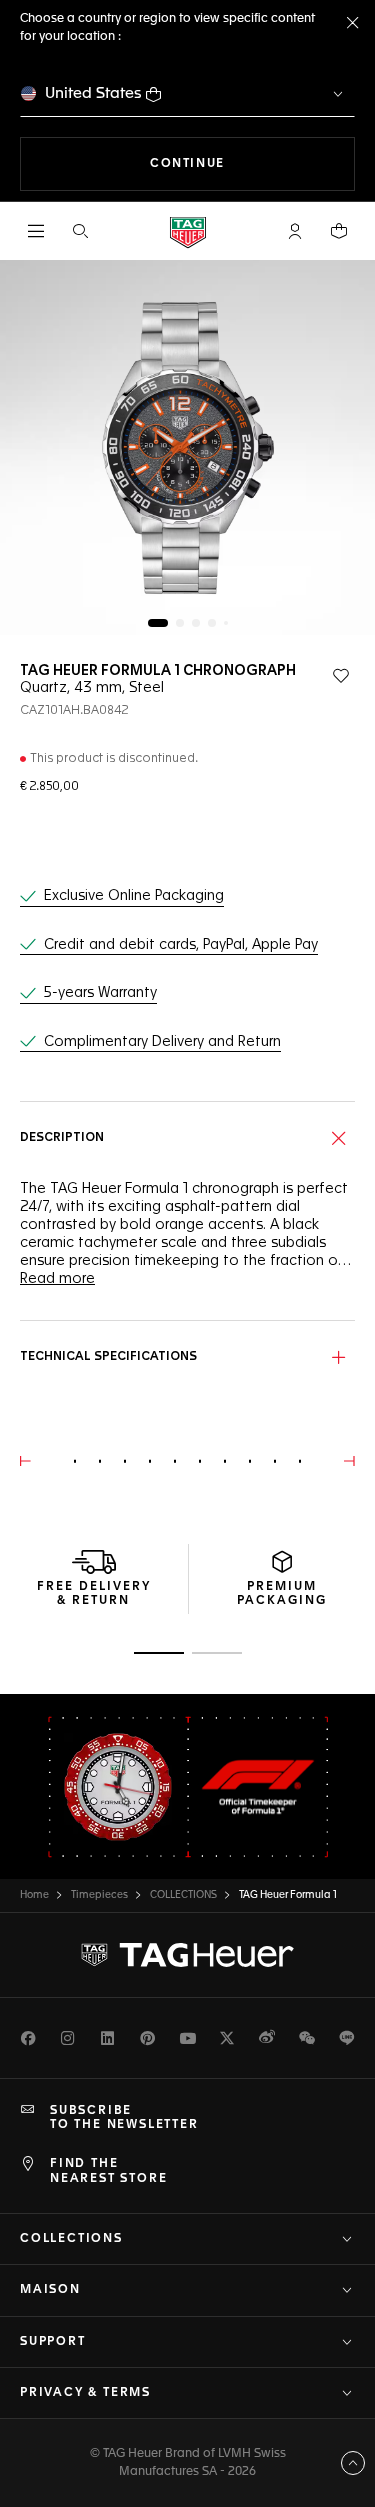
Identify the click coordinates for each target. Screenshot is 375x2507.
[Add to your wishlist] (341, 676)
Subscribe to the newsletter (124, 2118)
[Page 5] (226, 623)
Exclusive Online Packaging (134, 896)
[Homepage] (188, 231)
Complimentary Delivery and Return (162, 1042)
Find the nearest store (108, 2171)
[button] (295, 231)
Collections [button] (71, 2239)
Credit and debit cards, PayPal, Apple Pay (181, 945)
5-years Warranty (100, 993)
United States (93, 93)
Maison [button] (50, 2290)
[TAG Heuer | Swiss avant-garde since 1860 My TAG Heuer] (188, 1955)
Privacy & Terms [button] (85, 2393)
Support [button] (53, 2342)
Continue (252, 163)
